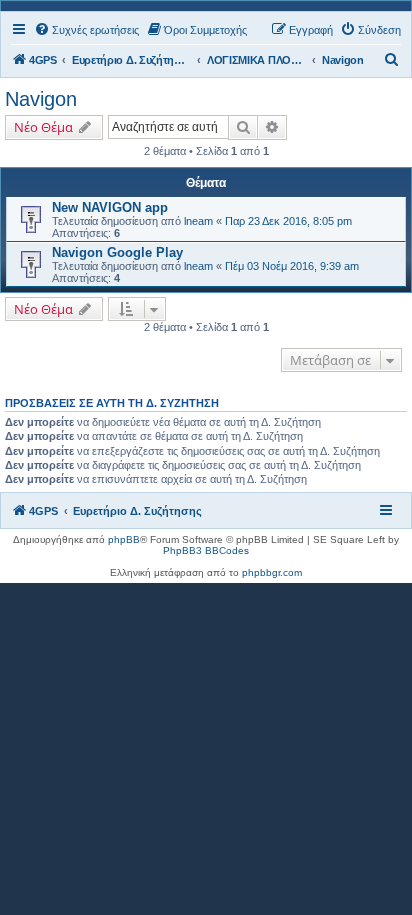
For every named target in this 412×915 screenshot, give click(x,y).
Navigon (41, 99)
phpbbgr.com (272, 572)
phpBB (124, 539)
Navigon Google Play (117, 252)
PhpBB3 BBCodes (206, 550)
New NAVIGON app (110, 207)
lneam (198, 221)
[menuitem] (86, 30)
